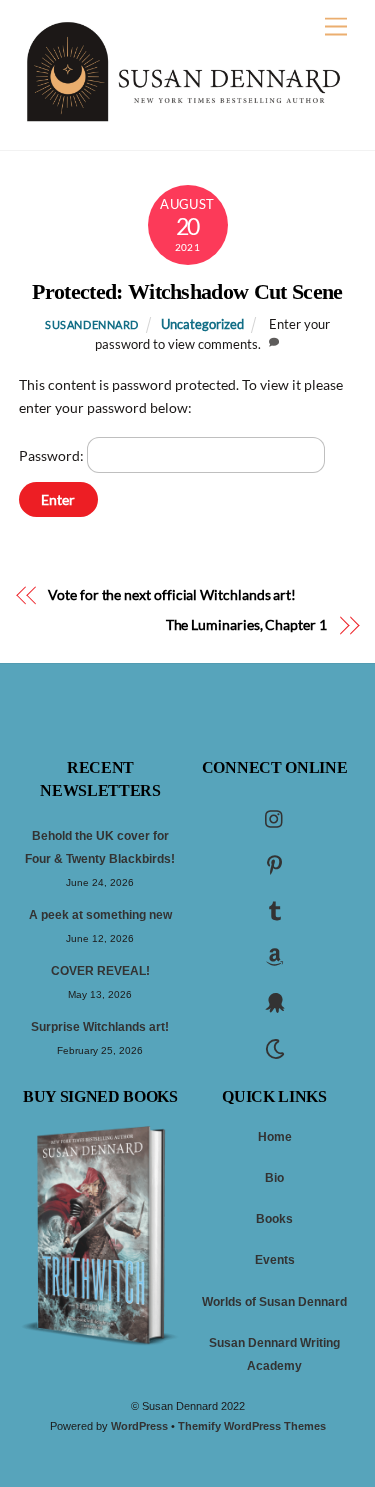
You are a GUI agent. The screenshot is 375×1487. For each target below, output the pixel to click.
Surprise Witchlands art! (100, 1027)
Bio (274, 1178)
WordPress (139, 1426)
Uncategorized (202, 324)
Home (275, 1137)
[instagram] (275, 817)
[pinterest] (275, 863)
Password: (53, 455)
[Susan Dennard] (183, 115)
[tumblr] (275, 909)
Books (274, 1219)
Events (275, 1260)
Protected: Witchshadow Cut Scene (187, 291)
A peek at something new (100, 915)
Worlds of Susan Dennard (274, 1302)
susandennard (92, 324)
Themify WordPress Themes (252, 1426)
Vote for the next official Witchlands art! (172, 594)
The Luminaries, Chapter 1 (246, 624)
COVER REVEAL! (100, 971)
